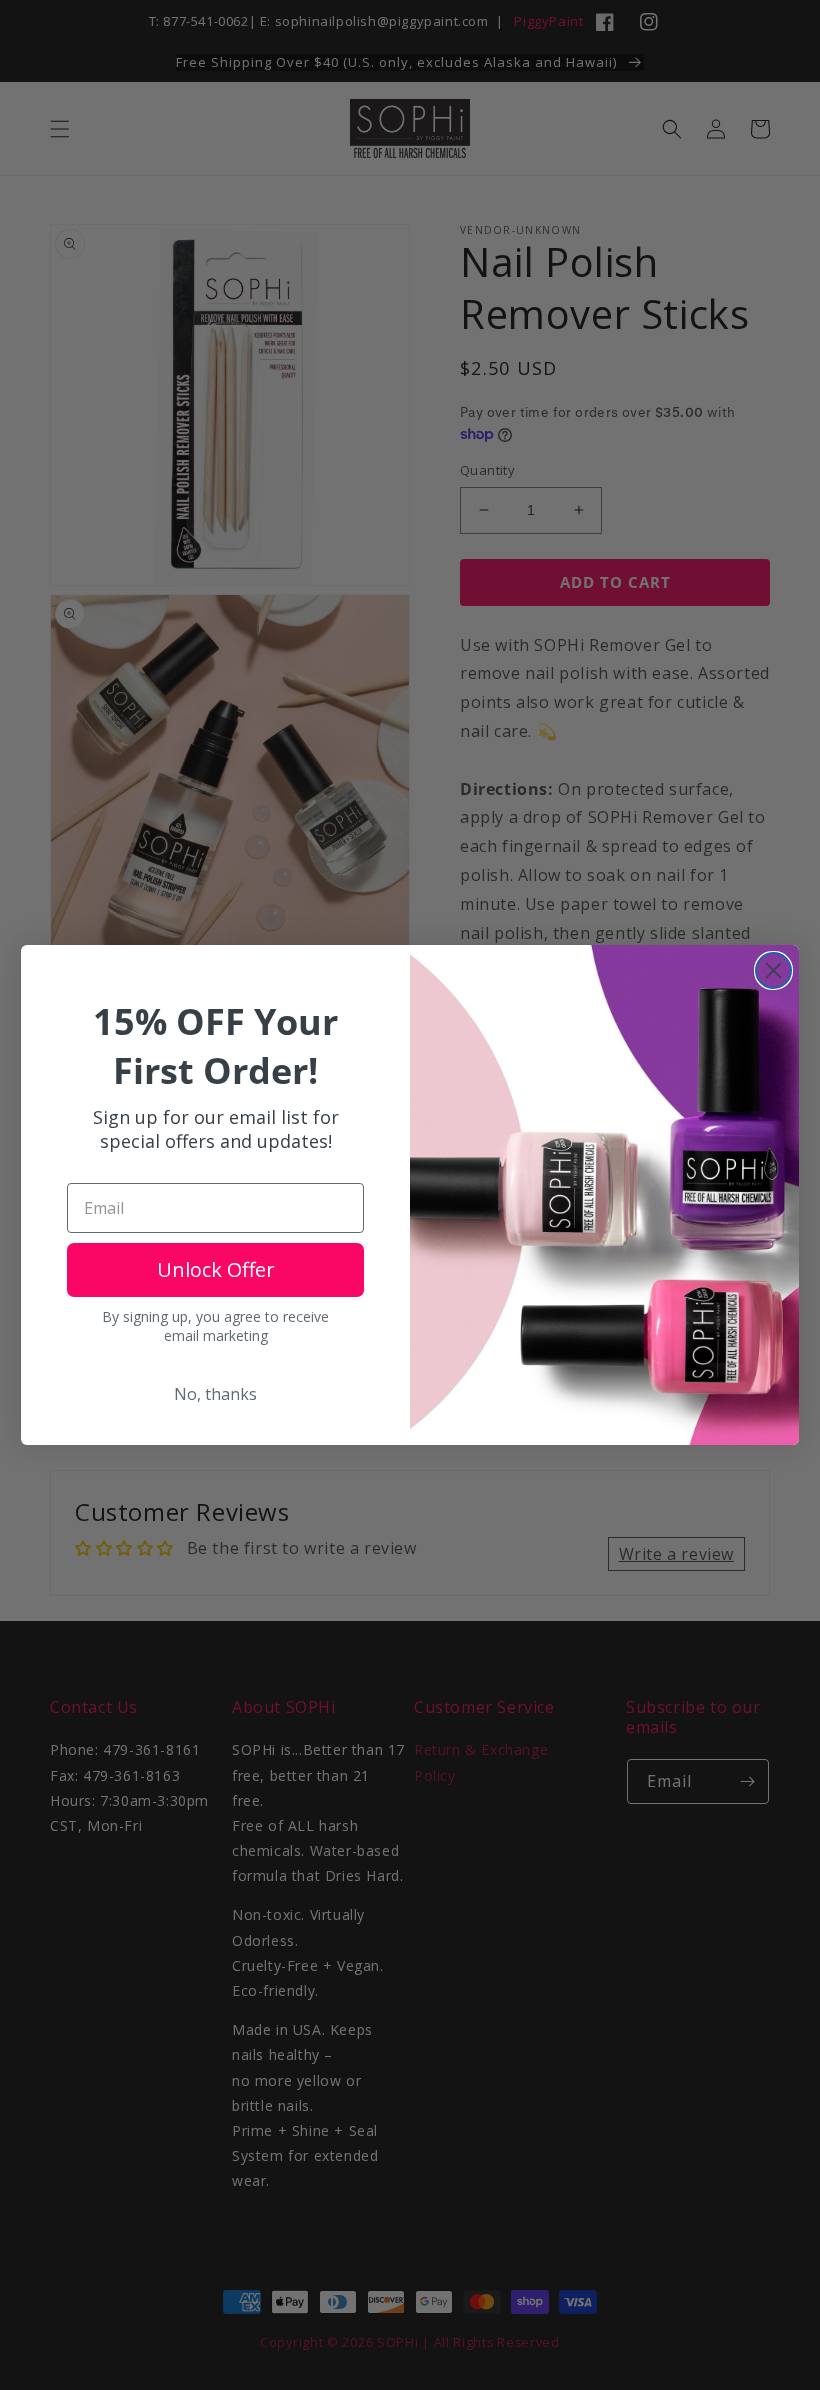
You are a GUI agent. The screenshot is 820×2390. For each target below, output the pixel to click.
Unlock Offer (216, 1269)
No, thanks (215, 1394)
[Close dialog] (773, 970)
